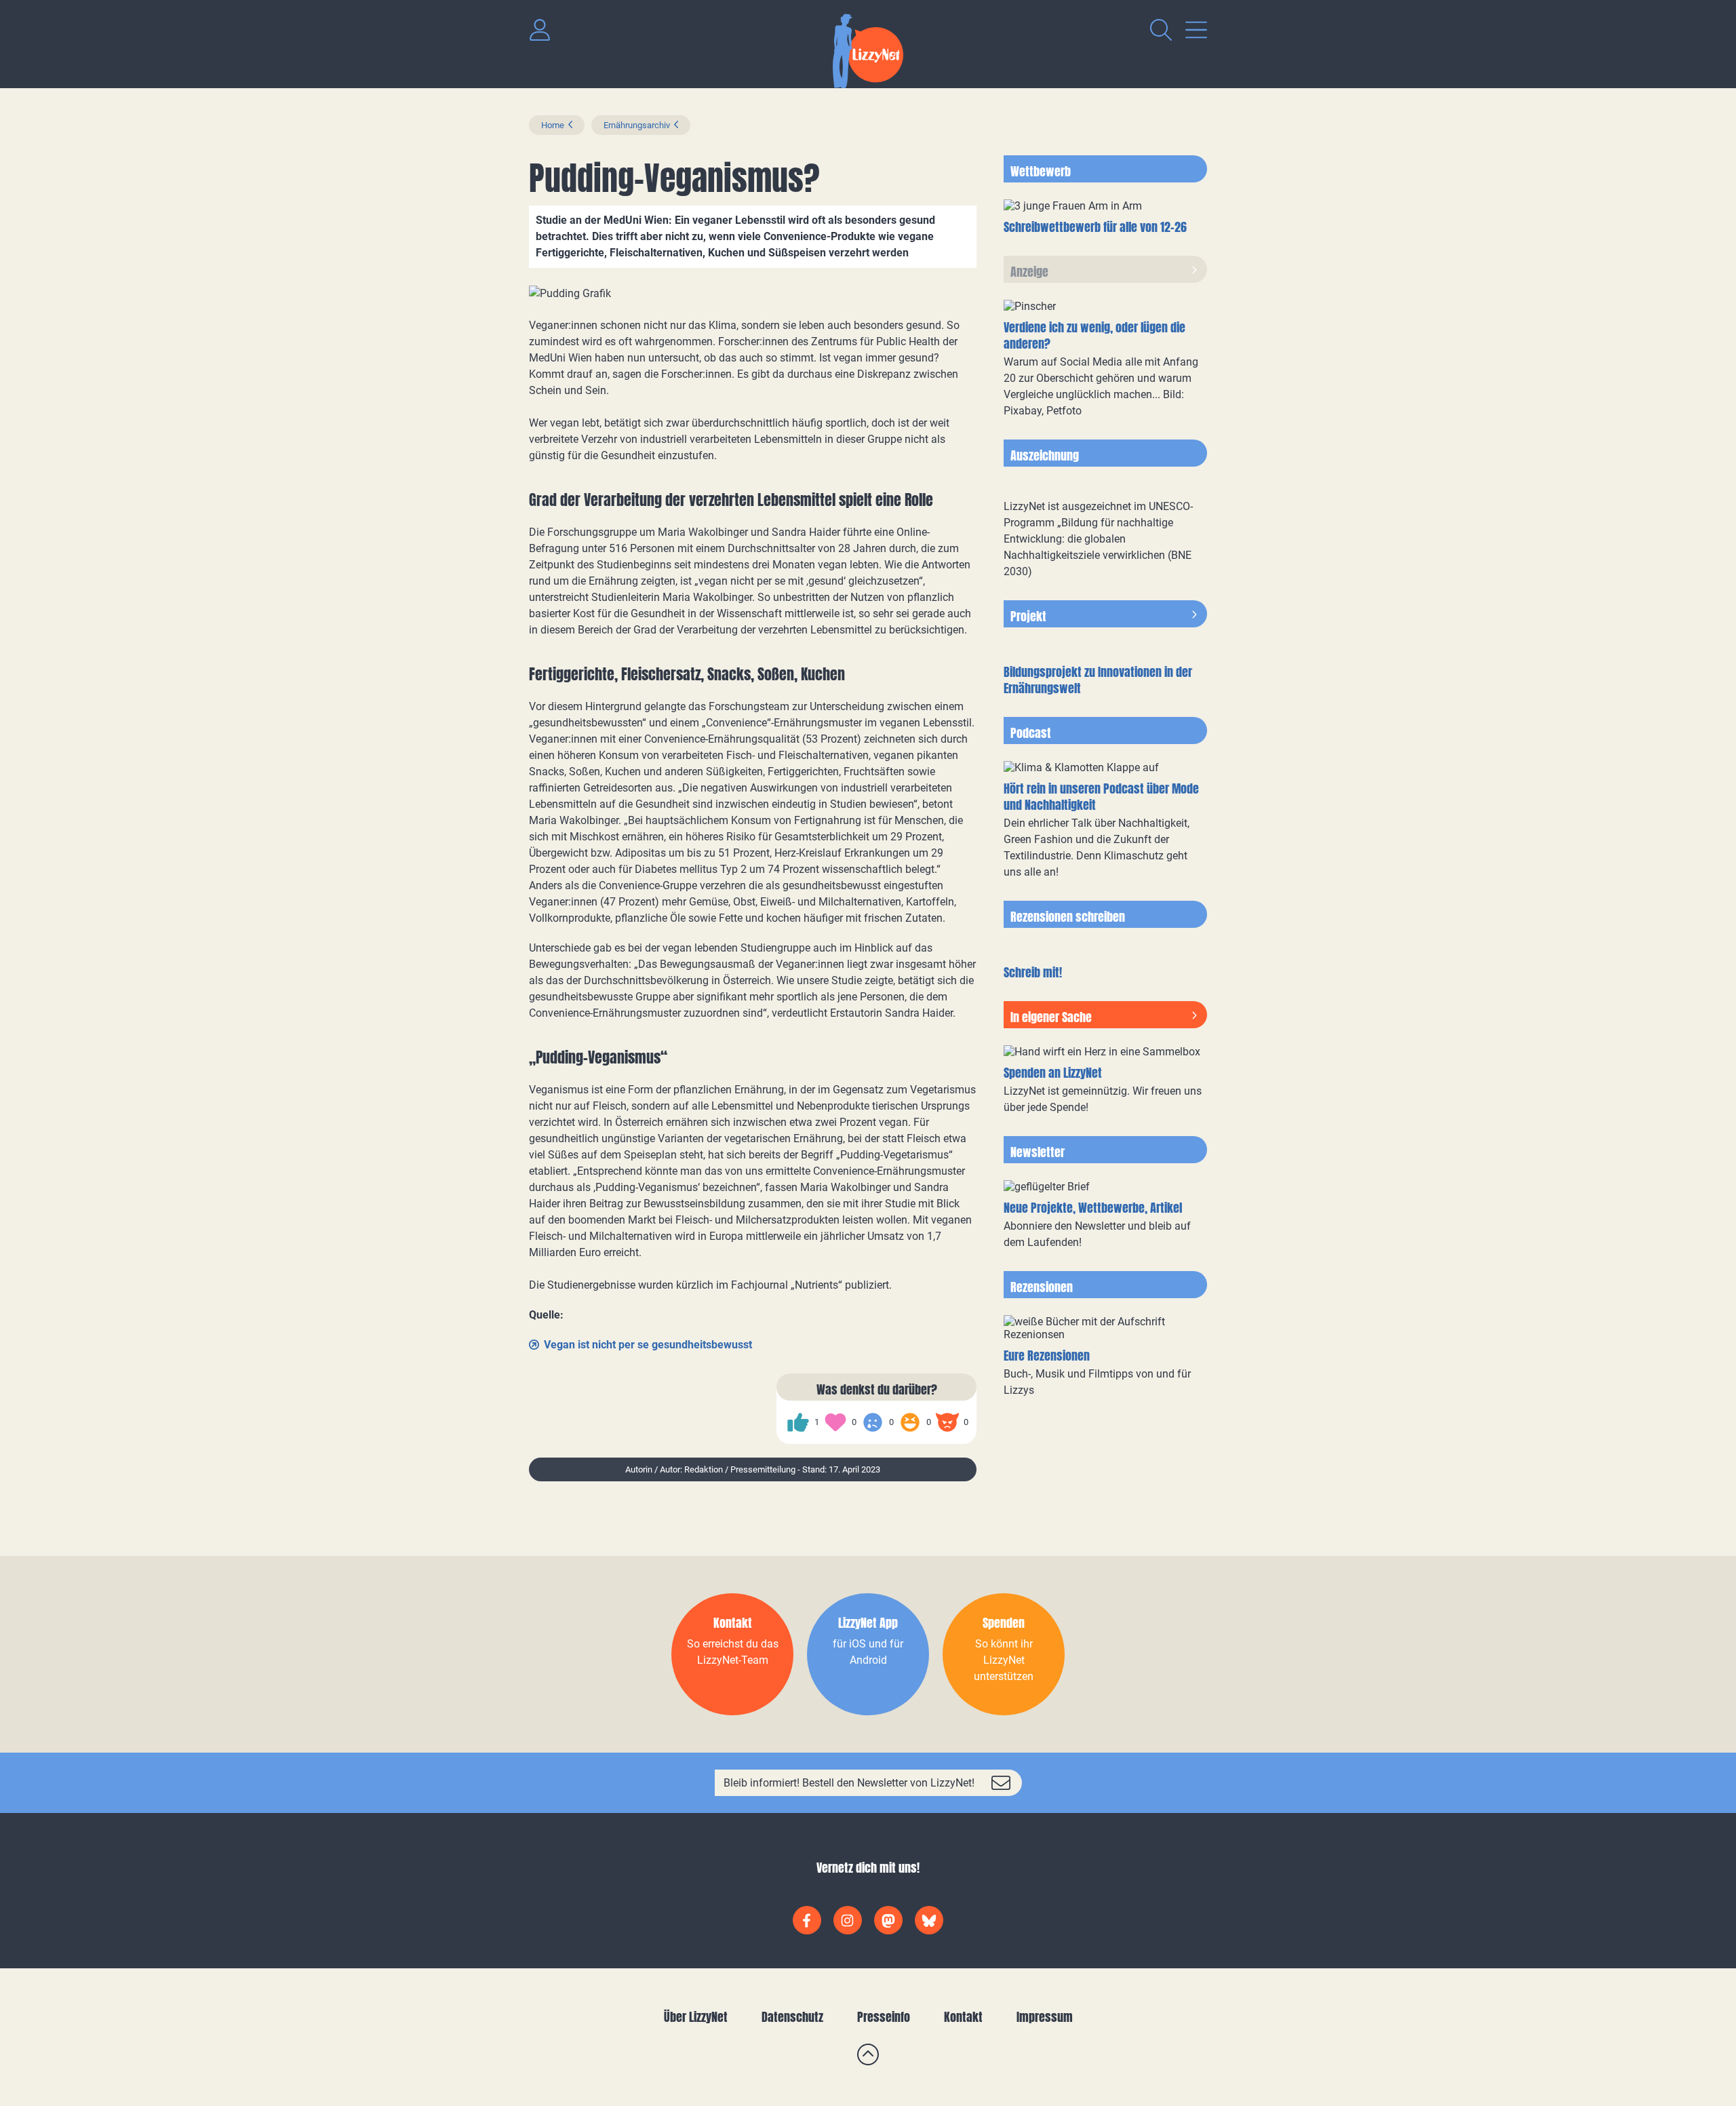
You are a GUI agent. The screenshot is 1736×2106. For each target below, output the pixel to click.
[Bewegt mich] (835, 1422)
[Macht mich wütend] (947, 1422)
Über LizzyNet (696, 2017)
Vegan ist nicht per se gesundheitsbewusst (648, 1345)
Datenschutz (792, 2017)
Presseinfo (884, 2017)
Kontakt (963, 2017)
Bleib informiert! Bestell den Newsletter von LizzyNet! (849, 1783)
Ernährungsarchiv (637, 125)
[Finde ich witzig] (910, 1422)
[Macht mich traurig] (873, 1422)
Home (553, 125)
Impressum (1045, 2017)
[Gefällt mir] (798, 1422)
